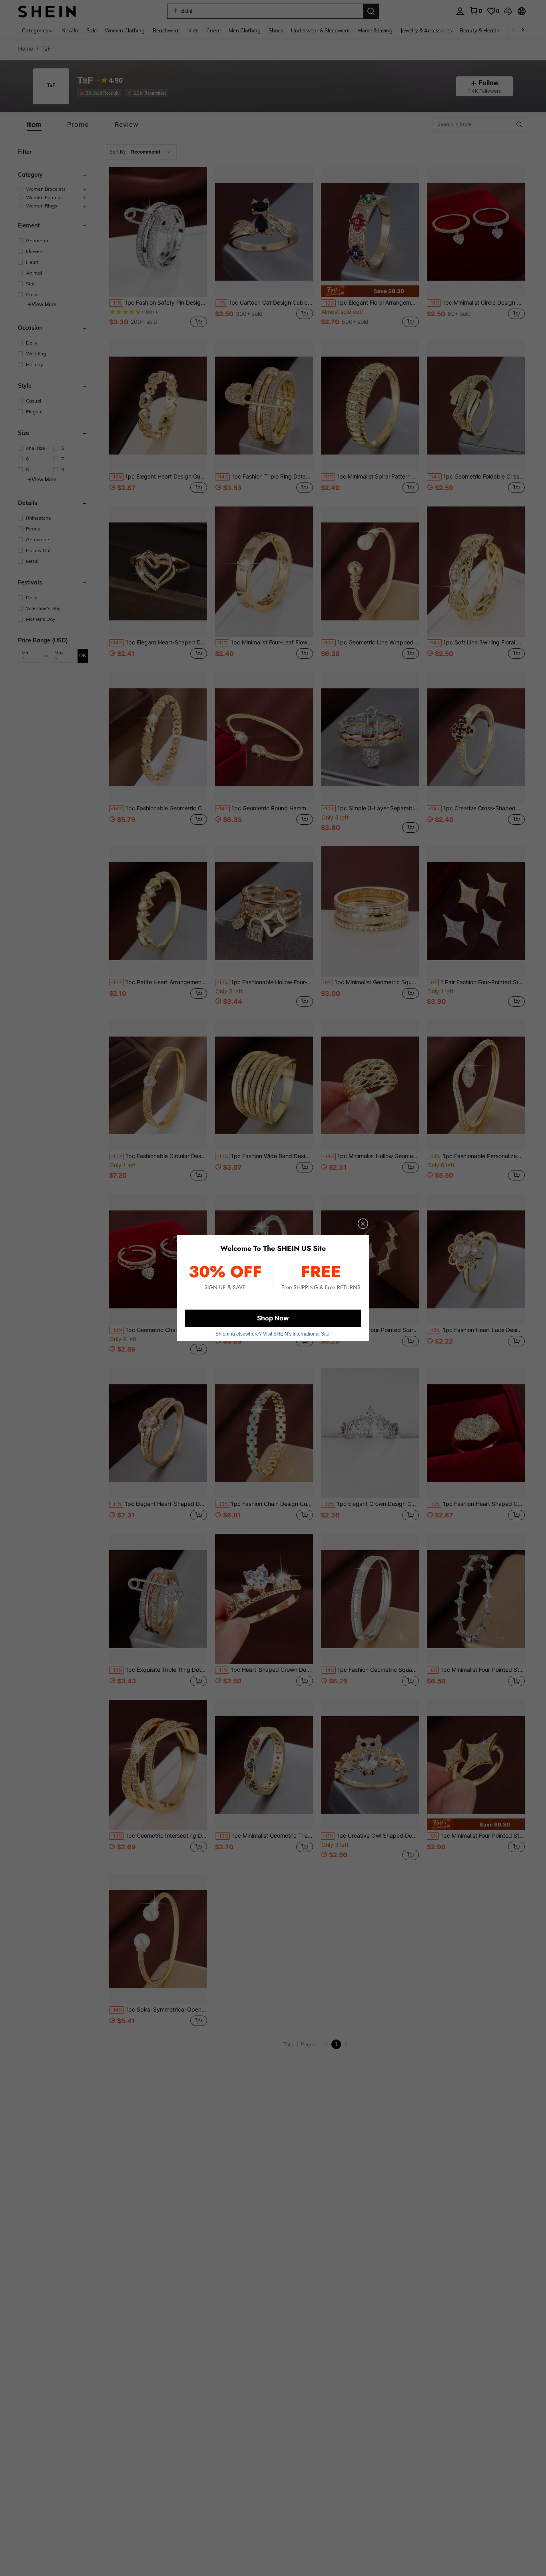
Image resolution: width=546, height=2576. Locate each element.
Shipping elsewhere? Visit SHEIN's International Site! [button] (273, 1334)
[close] (363, 1224)
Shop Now (273, 1318)
